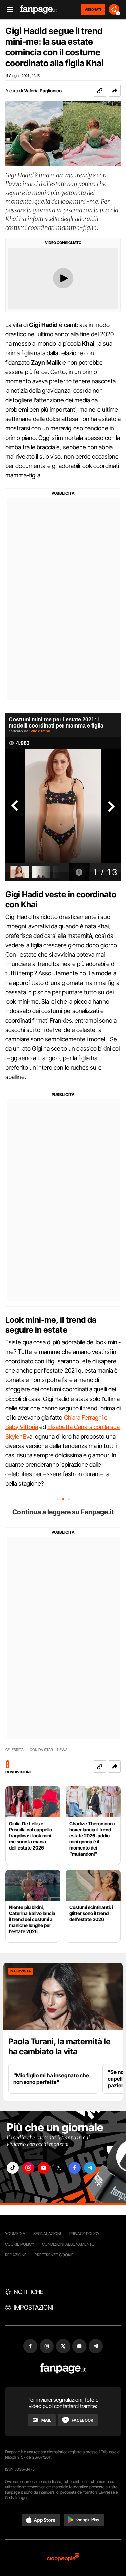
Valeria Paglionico (43, 91)
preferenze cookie (54, 2255)
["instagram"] (28, 2168)
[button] (115, 91)
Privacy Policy (84, 2233)
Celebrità (14, 1750)
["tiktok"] (13, 2168)
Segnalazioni (47, 2233)
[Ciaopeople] (63, 2558)
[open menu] (8, 10)
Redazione (16, 2255)
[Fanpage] (63, 2369)
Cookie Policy (19, 2244)
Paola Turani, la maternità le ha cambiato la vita (59, 2047)
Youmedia (15, 2233)
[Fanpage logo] (39, 10)
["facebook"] (75, 2168)
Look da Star (40, 1750)
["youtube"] (44, 2168)
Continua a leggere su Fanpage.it (63, 1512)
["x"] (59, 2168)
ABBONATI (93, 9)
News (62, 1750)
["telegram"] (90, 2168)
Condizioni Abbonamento (68, 2244)
